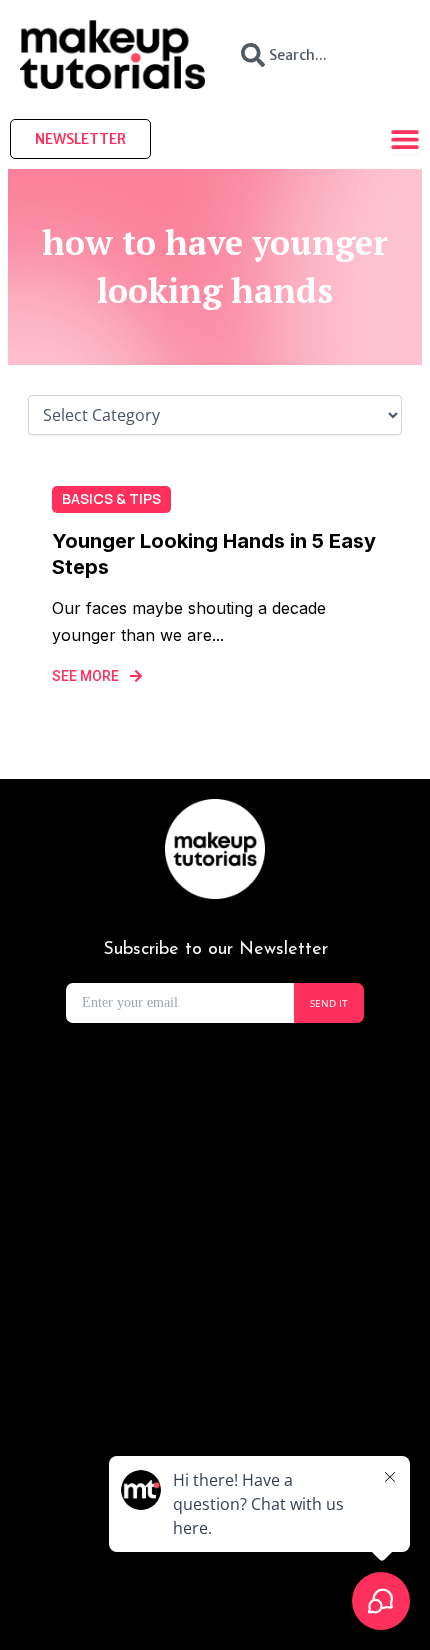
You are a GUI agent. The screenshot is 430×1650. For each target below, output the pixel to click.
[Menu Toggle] (405, 139)
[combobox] (317, 55)
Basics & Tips (111, 498)
